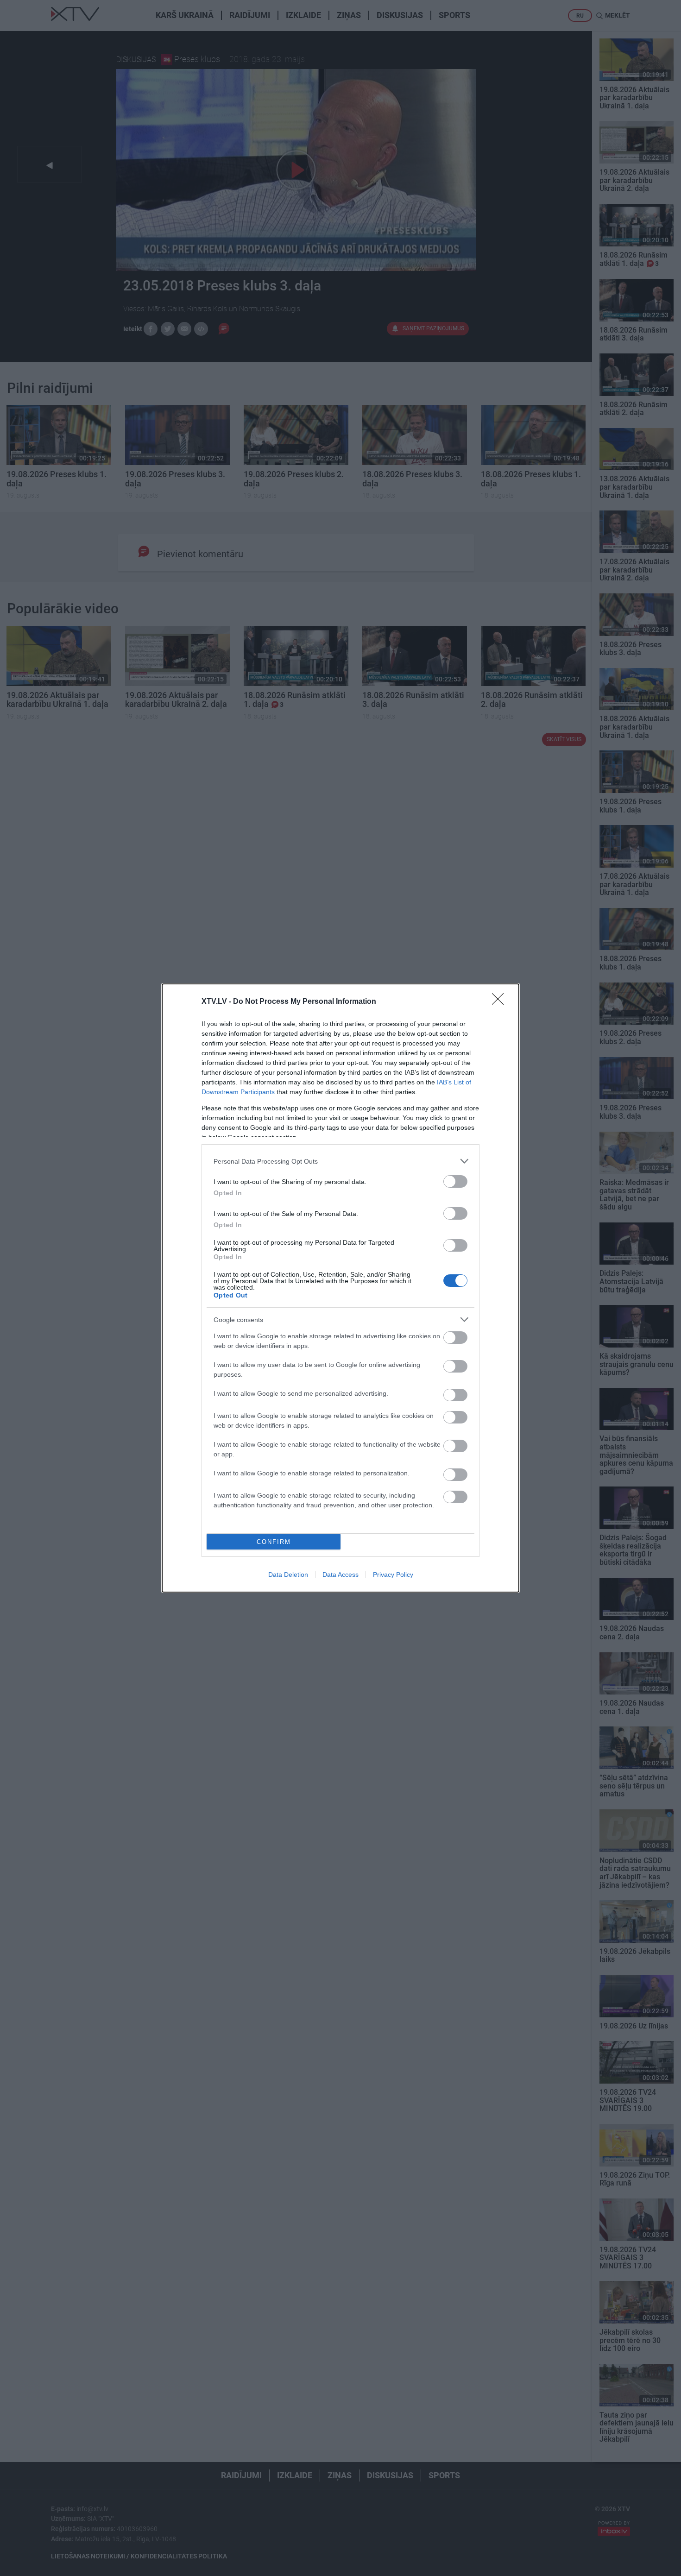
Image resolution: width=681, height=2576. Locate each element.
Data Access (340, 1575)
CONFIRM (274, 1542)
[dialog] (340, 1288)
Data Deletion (288, 1575)
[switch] (455, 1181)
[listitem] (340, 1161)
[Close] (501, 1002)
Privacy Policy (393, 1575)
